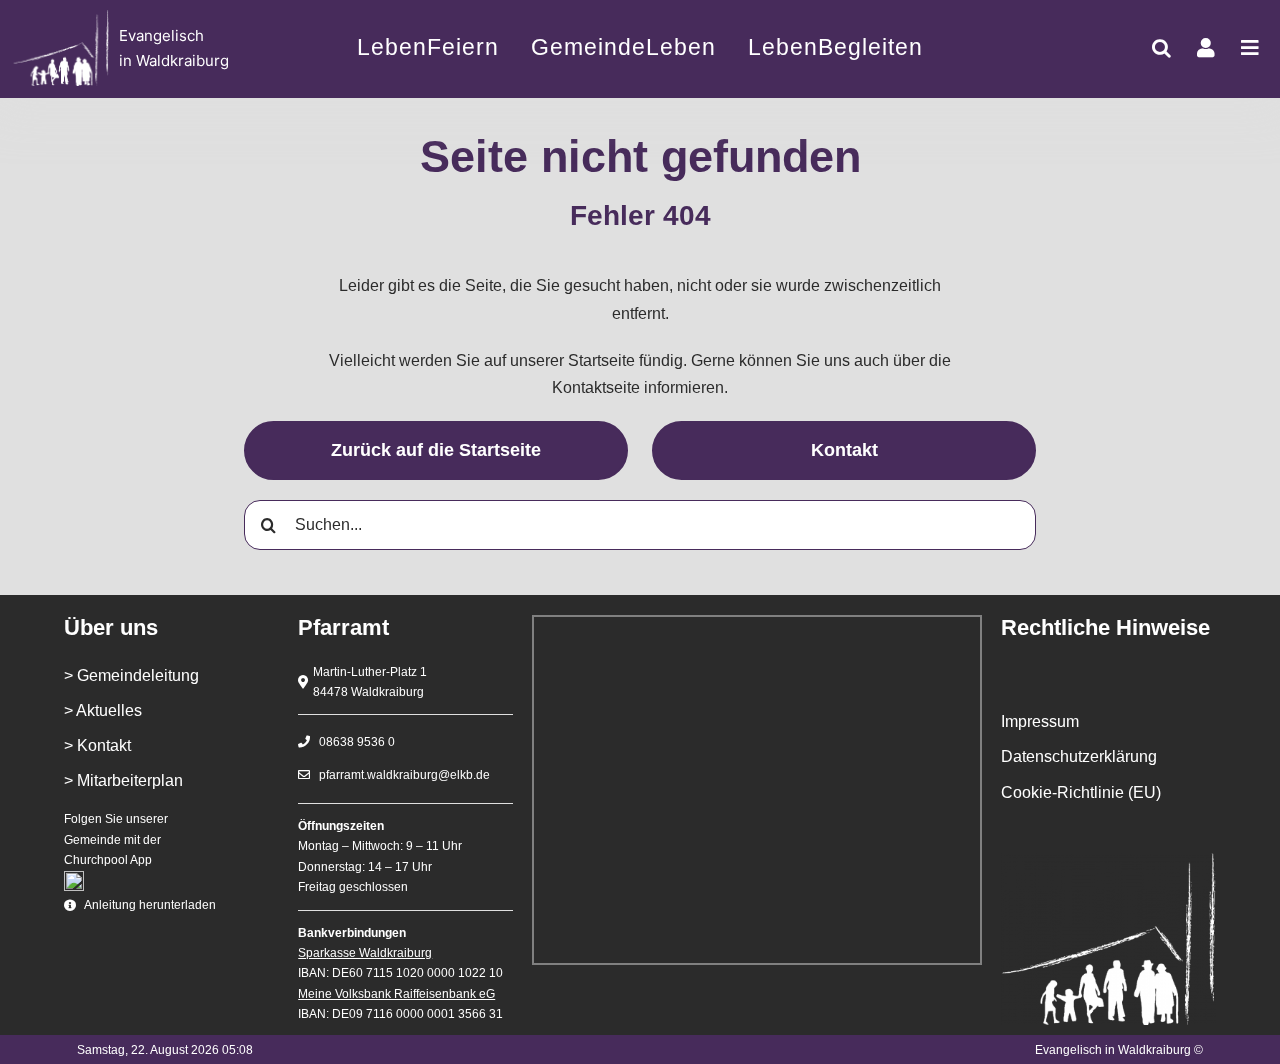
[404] (138, 48)
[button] (1161, 48)
